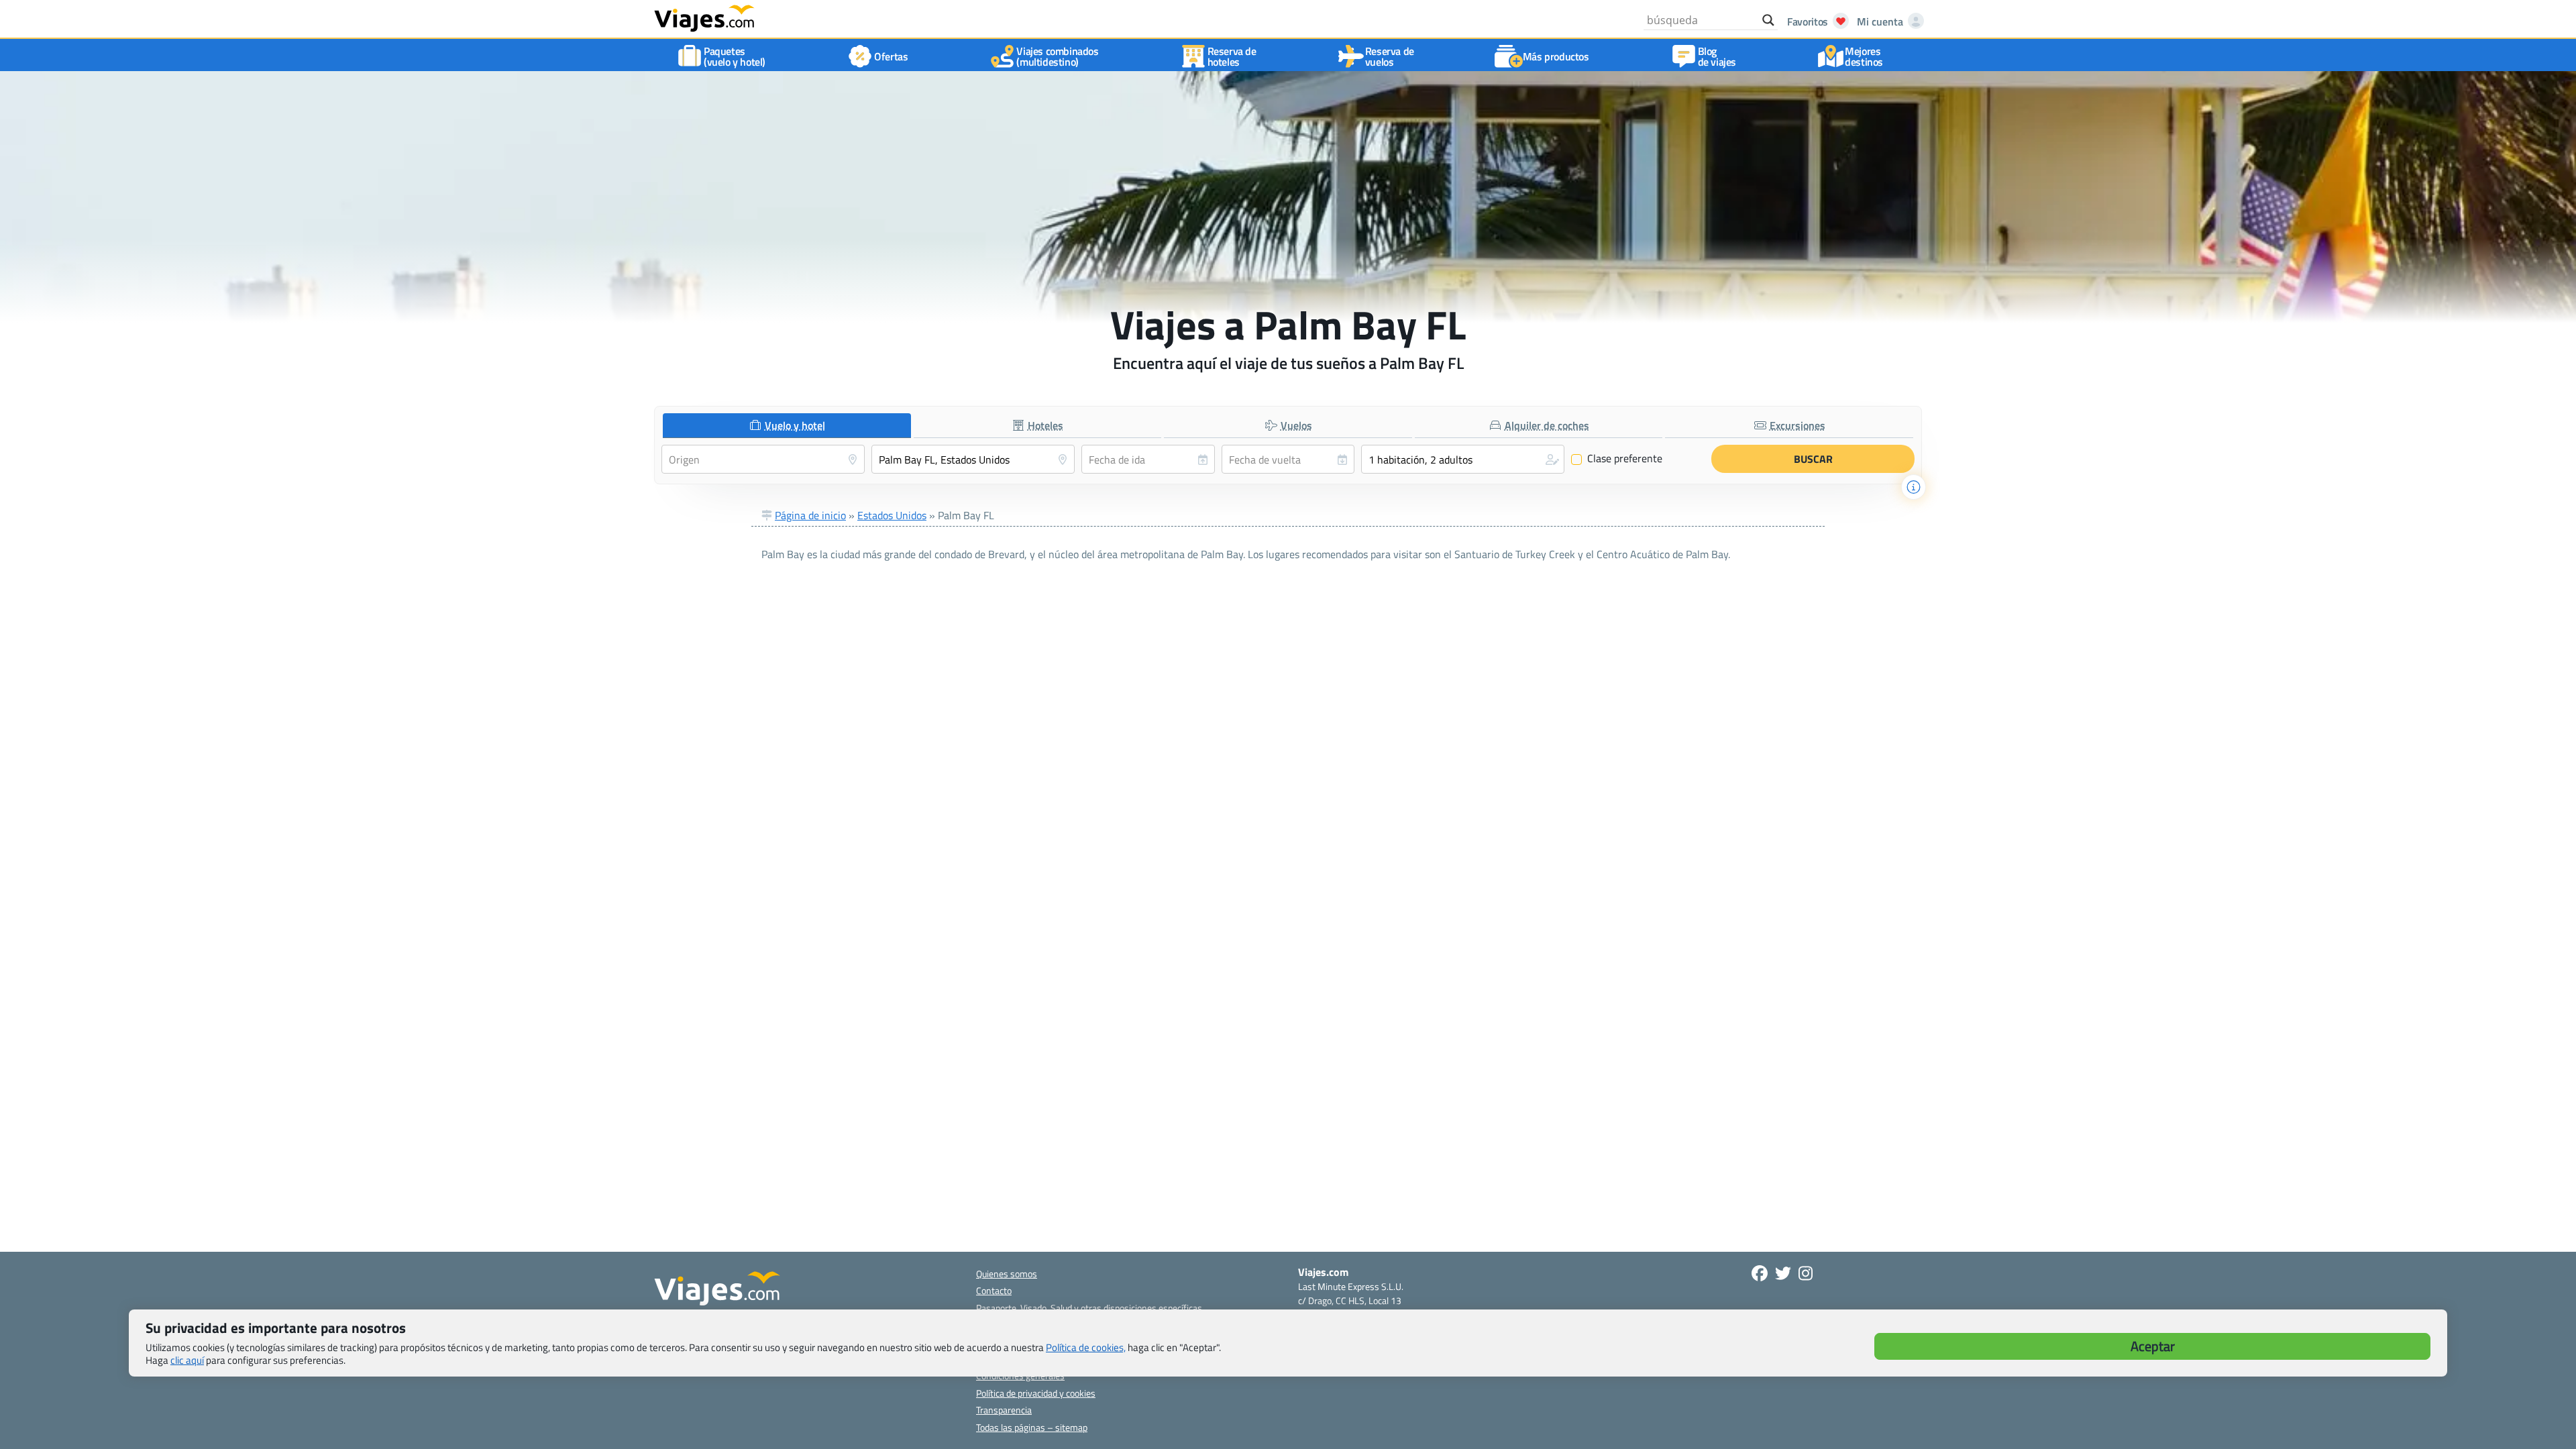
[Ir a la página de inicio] (704, 17)
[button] (1463, 459)
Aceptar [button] (2153, 1346)
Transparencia (1004, 1410)
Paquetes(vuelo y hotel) (735, 56)
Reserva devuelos (1390, 56)
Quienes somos (1007, 1274)
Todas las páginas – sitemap (1032, 1427)
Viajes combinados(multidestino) (1057, 56)
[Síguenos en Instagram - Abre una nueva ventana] (1806, 1273)
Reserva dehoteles (1232, 56)
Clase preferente (1617, 459)
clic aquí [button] (187, 1360)
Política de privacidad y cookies (1036, 1393)
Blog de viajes (1717, 56)
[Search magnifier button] (1768, 20)
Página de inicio (810, 515)
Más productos (1556, 56)
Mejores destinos (1864, 56)
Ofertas (891, 56)
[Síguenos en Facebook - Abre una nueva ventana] (1760, 1273)
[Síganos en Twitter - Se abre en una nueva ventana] (1783, 1273)
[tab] (787, 426)
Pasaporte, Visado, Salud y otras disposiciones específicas (1089, 1308)
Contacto (994, 1290)
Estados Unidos (892, 515)
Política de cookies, (1086, 1347)
